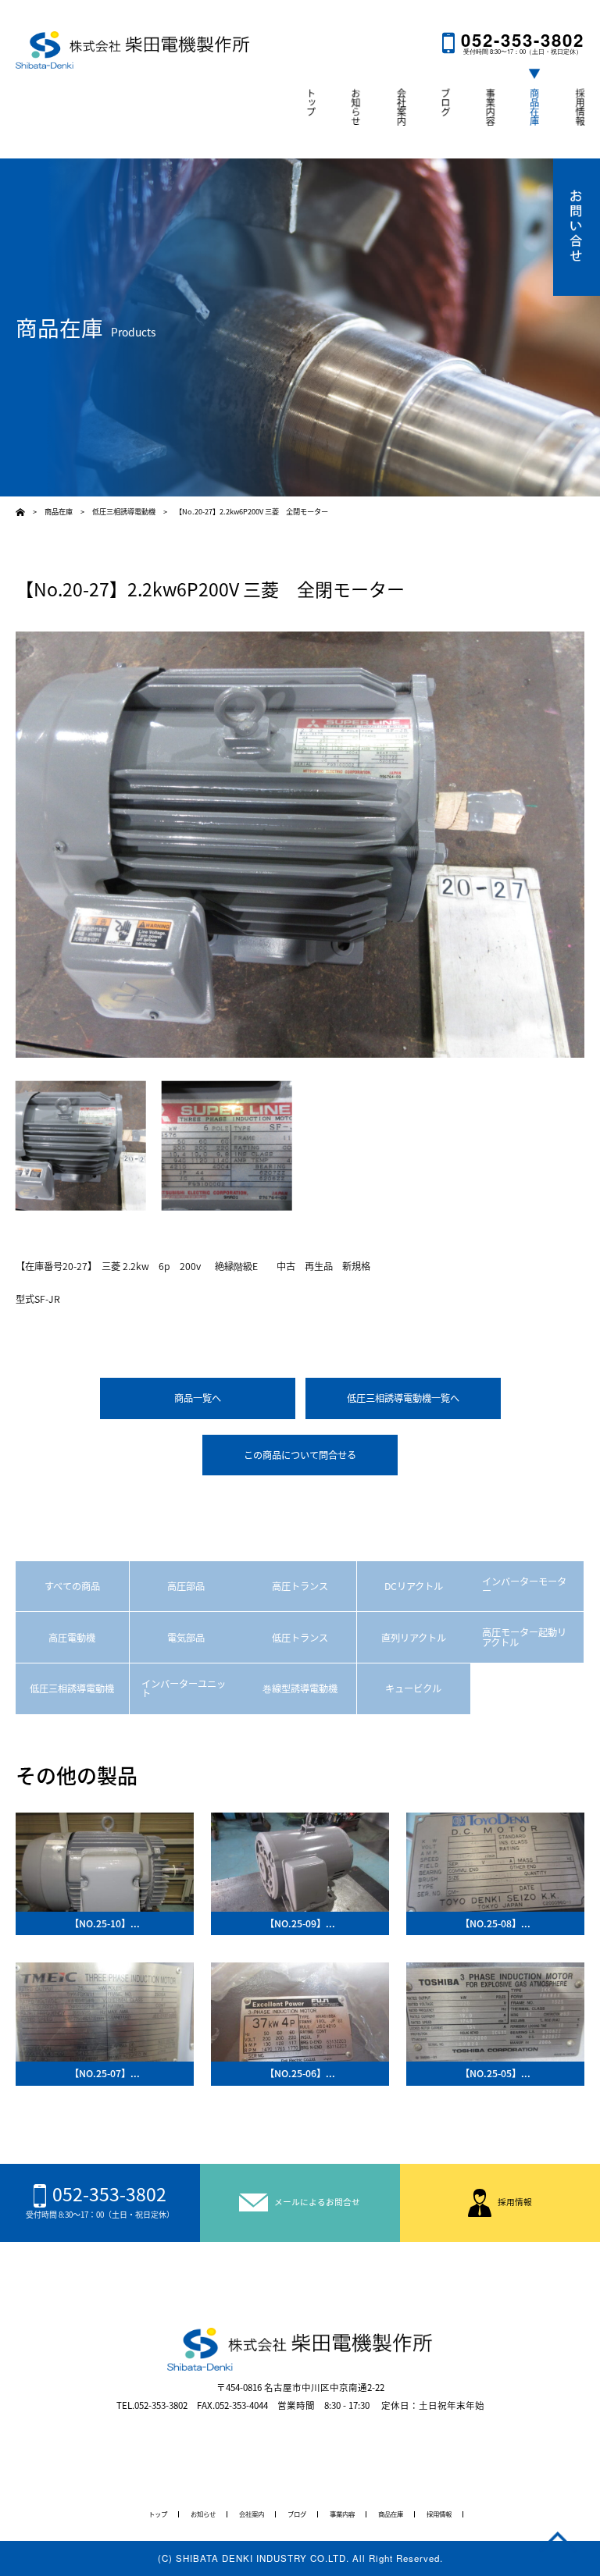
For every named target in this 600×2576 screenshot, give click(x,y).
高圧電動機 (72, 1638)
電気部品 (186, 1638)
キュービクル (413, 1688)
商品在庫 (534, 107)
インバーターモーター (524, 1586)
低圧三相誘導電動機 (72, 1688)
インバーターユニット (184, 1688)
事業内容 (490, 107)
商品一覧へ (198, 1398)
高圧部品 (186, 1586)
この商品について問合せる (300, 1455)
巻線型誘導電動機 (300, 1688)
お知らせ (355, 107)
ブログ (445, 102)
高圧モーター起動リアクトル (524, 1637)
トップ (311, 102)
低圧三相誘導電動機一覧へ (403, 1398)
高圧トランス (300, 1586)
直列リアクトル (414, 1638)
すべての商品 (72, 1586)
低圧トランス (300, 1638)
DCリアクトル (414, 1586)
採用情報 (580, 107)
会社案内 (401, 107)
